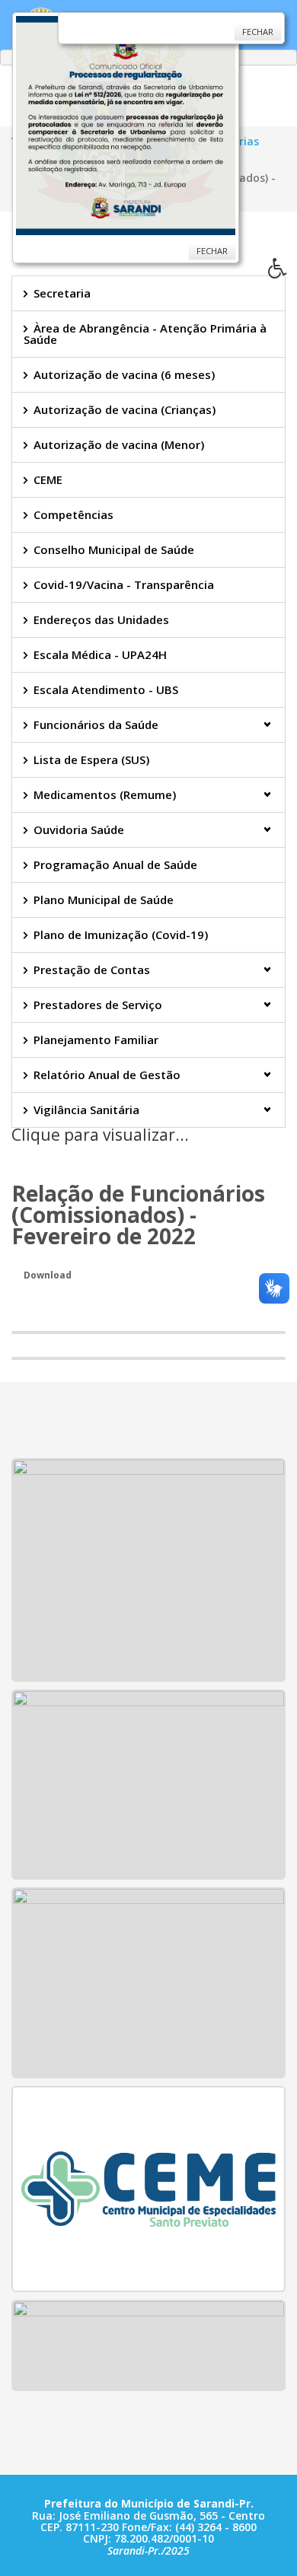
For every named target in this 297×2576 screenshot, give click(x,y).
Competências (73, 514)
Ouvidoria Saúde (79, 829)
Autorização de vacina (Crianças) (125, 409)
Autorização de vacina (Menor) (119, 444)
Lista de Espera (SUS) (91, 759)
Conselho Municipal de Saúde (114, 549)
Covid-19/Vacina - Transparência (124, 584)
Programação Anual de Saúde (115, 865)
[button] (283, 272)
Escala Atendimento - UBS (106, 689)
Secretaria (62, 293)
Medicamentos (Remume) (105, 794)
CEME (48, 479)
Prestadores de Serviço (98, 1005)
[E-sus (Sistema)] (148, 2344)
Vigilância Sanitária (86, 1110)
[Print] (18, 1156)
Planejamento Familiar (96, 1040)
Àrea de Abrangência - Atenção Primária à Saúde (145, 334)
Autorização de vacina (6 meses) (124, 374)
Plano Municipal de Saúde (104, 900)
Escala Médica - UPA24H (100, 654)
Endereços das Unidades (101, 619)
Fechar (212, 251)
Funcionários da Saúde (96, 724)
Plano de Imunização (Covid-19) (121, 935)
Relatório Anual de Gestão (107, 1075)
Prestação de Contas (92, 970)
